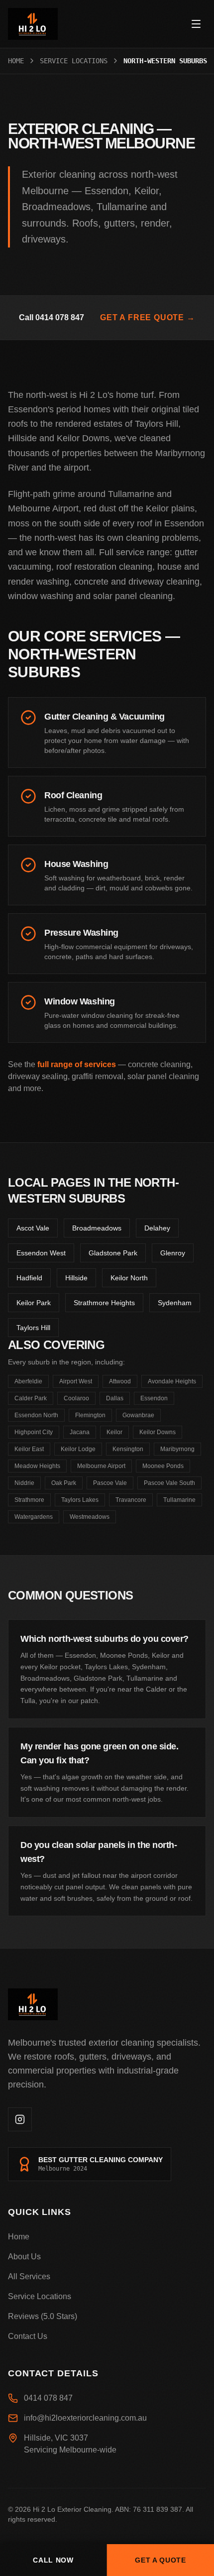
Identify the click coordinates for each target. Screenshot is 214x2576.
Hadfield (29, 1278)
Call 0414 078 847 (52, 317)
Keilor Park (34, 1303)
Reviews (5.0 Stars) (43, 2316)
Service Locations (74, 61)
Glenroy (173, 1253)
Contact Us (28, 2336)
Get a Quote (160, 2560)
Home (16, 61)
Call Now (53, 2560)
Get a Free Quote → (147, 317)
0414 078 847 (48, 2398)
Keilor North (129, 1278)
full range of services (77, 1064)
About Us (24, 2257)
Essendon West (41, 1253)
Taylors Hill (33, 1328)
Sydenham (175, 1303)
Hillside (76, 1278)
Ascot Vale (33, 1228)
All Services (29, 2276)
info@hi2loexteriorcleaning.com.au (85, 2418)
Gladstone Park (113, 1253)
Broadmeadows (97, 1228)
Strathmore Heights (104, 1303)
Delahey (157, 1228)
